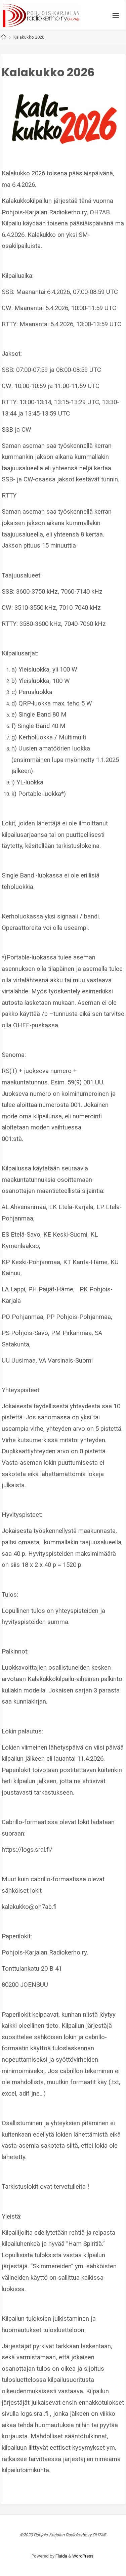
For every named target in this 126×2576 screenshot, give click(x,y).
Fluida (61, 2556)
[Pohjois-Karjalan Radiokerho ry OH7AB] (41, 15)
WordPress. (83, 2556)
